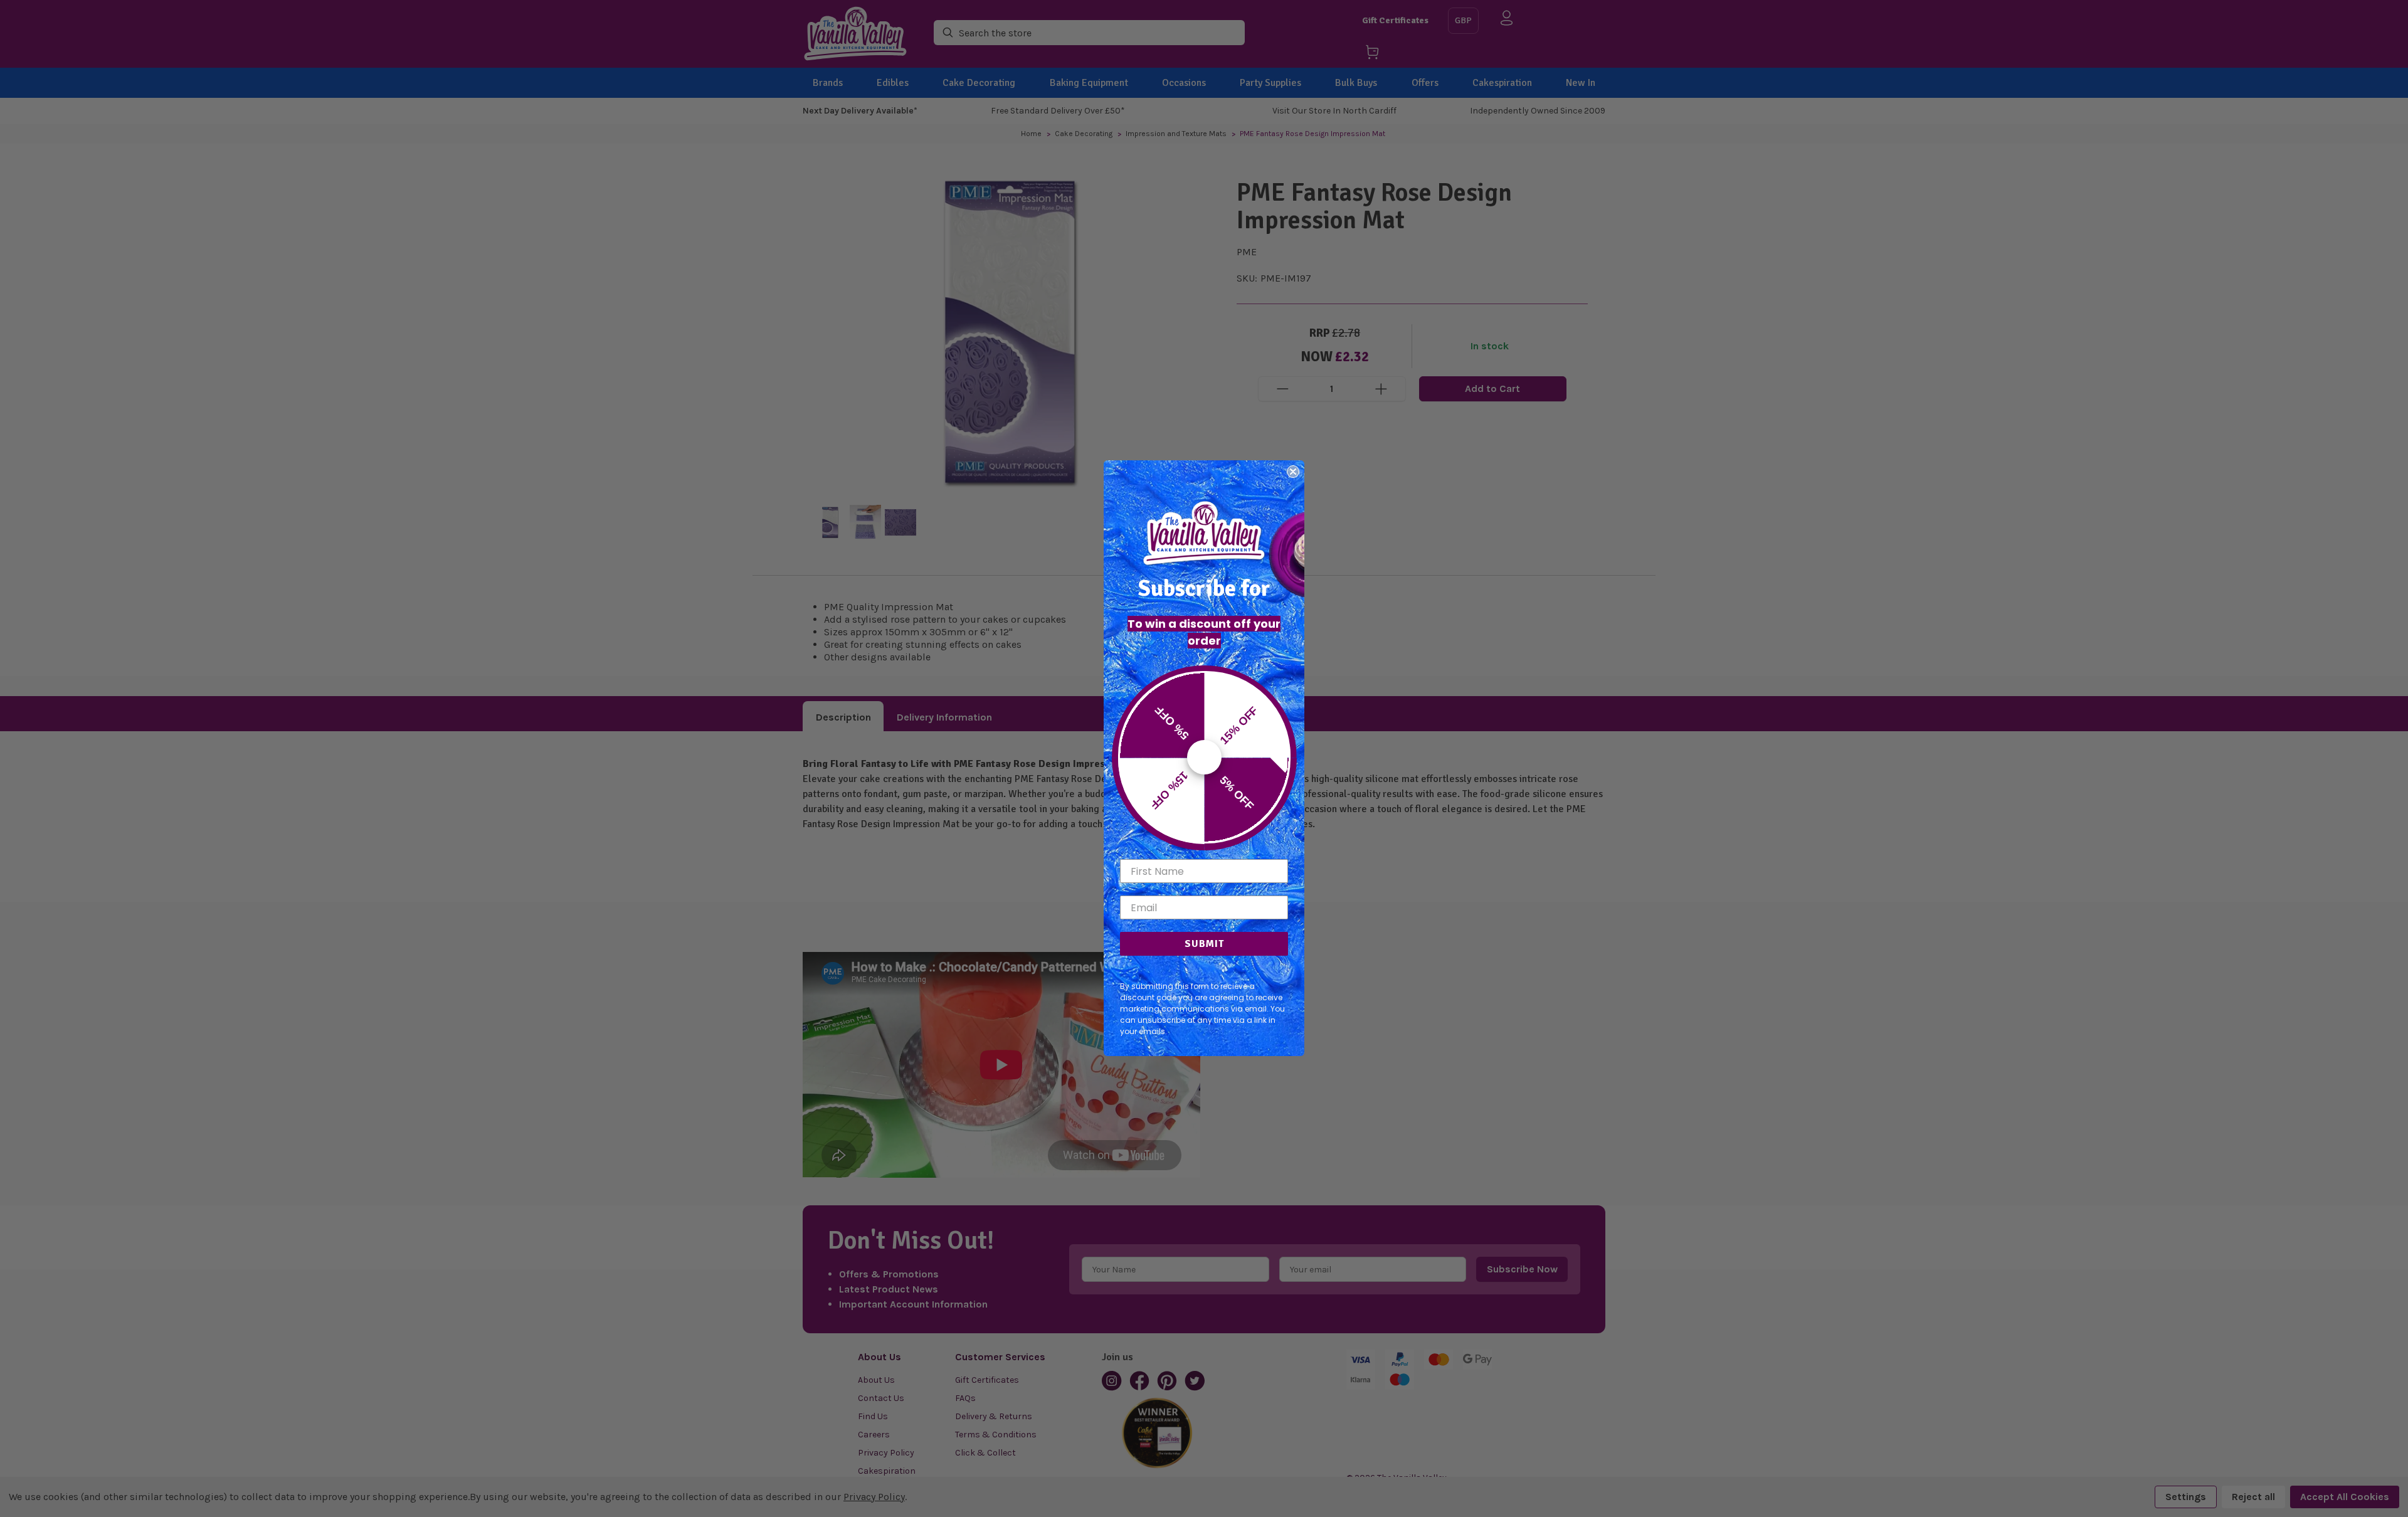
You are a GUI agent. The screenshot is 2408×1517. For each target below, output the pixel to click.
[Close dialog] (1293, 472)
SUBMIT (1204, 944)
